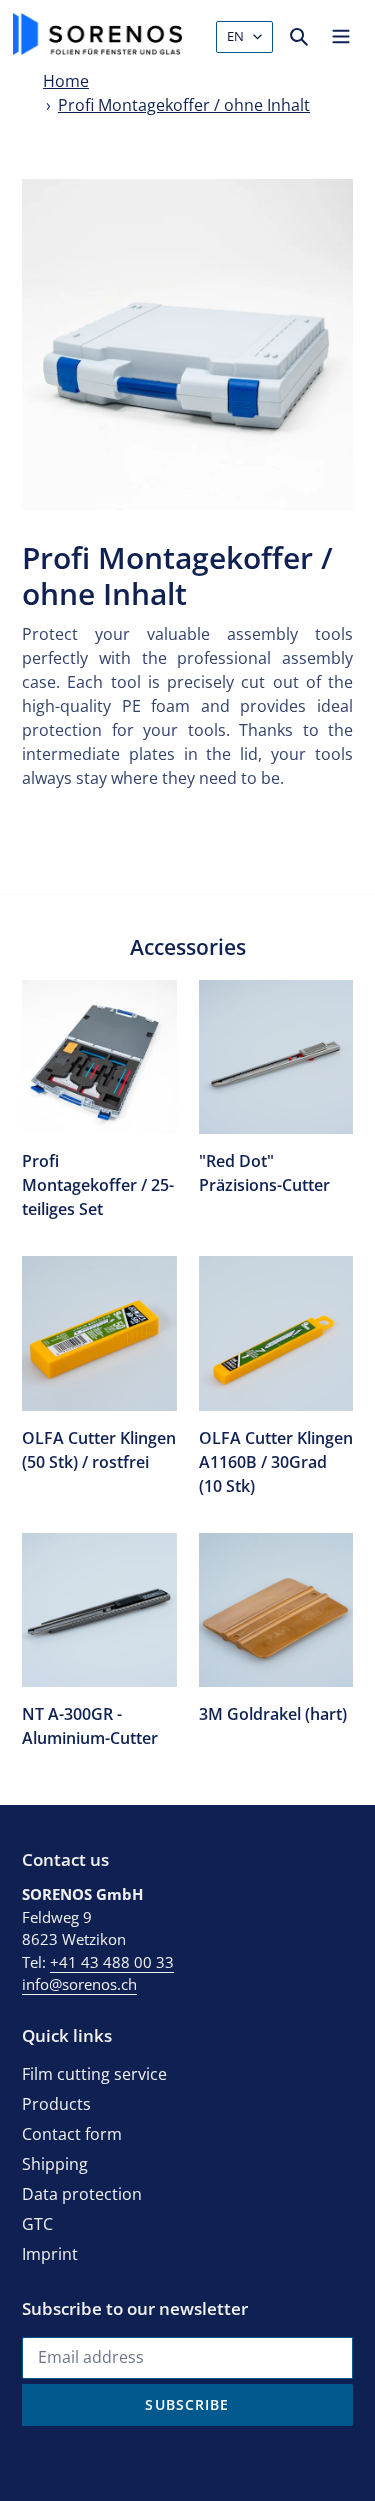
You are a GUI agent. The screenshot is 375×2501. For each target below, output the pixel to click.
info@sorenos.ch (79, 1984)
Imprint (50, 2254)
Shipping (55, 2164)
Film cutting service (94, 2074)
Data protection (82, 2194)
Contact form (72, 2134)
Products (56, 2104)
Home (66, 81)
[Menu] (341, 34)
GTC (37, 2224)
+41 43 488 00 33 (112, 1962)
